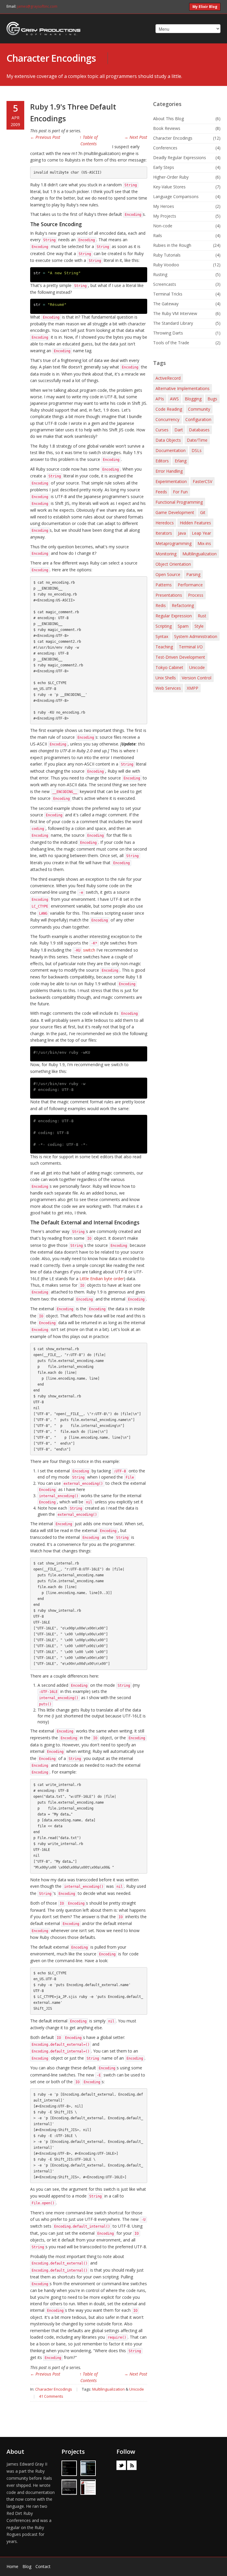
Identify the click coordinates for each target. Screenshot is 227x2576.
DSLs (197, 450)
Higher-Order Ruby (171, 177)
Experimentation (171, 481)
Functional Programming (179, 502)
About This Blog (168, 119)
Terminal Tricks (168, 294)
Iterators (164, 533)
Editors (162, 461)
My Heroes (164, 206)
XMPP (193, 688)
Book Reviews (167, 128)
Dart (179, 430)
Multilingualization (108, 2389)
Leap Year (201, 533)
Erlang (181, 461)
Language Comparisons (176, 196)
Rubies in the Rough (172, 245)
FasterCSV (202, 481)
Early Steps (164, 167)
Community (199, 409)
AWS (174, 399)
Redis (161, 605)
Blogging (193, 399)
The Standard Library (173, 323)
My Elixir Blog (205, 7)
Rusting (160, 274)
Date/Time (197, 440)
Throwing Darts (168, 333)
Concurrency (167, 419)
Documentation (171, 450)
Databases (199, 430)
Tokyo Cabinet (169, 667)
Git (203, 512)
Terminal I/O (191, 647)
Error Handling (169, 471)
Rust (202, 616)
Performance (190, 585)
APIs (160, 399)
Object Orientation (173, 564)
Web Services (168, 688)
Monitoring (166, 554)
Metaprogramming (174, 543)
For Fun (180, 492)
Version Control (197, 678)
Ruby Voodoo (166, 265)
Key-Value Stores (169, 187)
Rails (158, 235)
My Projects (165, 216)
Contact (43, 2566)
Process (196, 595)
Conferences (165, 148)
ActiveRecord (168, 378)
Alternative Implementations (183, 388)
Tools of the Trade (171, 343)
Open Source (168, 574)
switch (85, 950)
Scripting (164, 626)
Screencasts (165, 284)
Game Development (175, 512)
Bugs (212, 399)
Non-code (163, 226)
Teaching (164, 647)
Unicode (137, 2389)
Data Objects (168, 440)
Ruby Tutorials (167, 255)
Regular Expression (174, 616)
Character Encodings (51, 58)
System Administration (196, 636)
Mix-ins (204, 543)
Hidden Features (195, 523)
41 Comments (51, 2396)
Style (199, 626)
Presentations (169, 595)
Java (182, 533)
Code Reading (169, 409)
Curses (162, 430)
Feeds (161, 492)
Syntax (162, 636)
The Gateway (166, 304)
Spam (183, 626)
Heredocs (165, 523)
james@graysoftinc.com (37, 6)
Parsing (193, 574)
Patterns (164, 585)
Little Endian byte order (102, 1279)
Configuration (198, 419)
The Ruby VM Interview (175, 313)
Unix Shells (166, 678)
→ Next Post (136, 137)
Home (12, 2566)
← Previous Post (45, 137)
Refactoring (183, 605)
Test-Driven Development (180, 657)
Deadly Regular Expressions (180, 158)
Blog (27, 2566)
